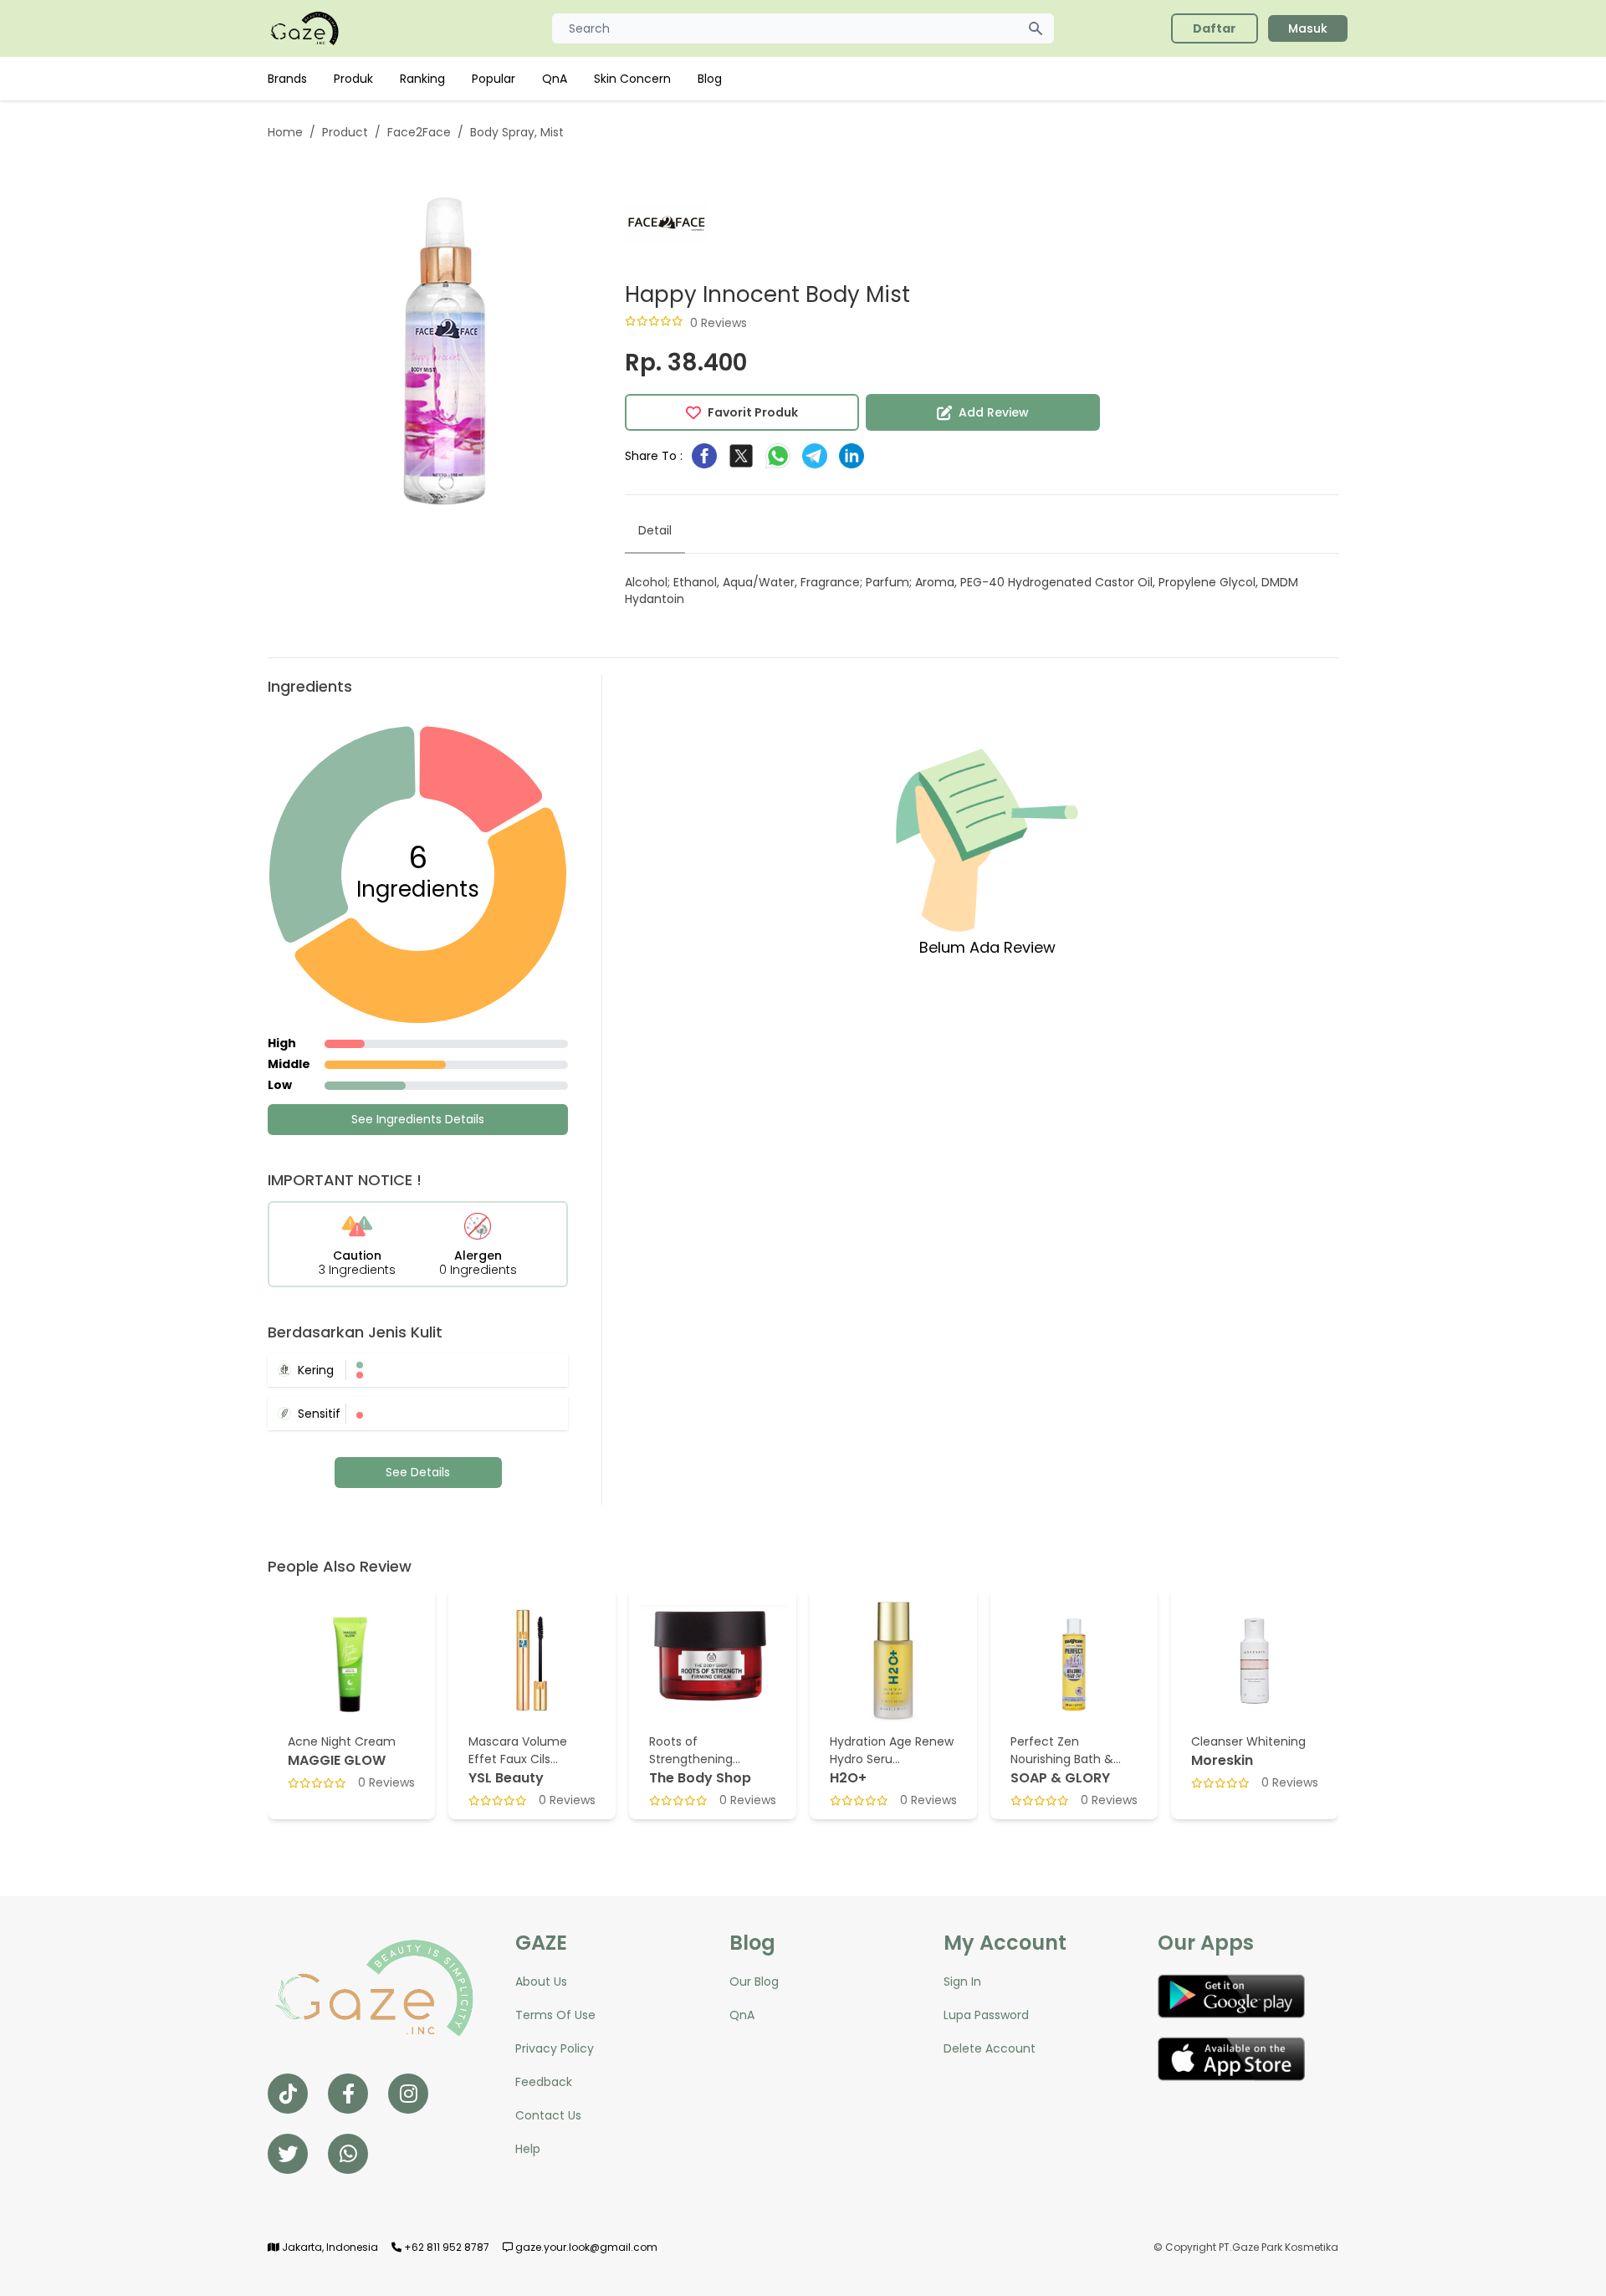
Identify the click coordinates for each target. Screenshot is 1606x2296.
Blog (710, 79)
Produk (353, 79)
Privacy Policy (555, 2048)
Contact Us (548, 2115)
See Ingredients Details (418, 1119)
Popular (494, 79)
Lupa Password (986, 2015)
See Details (418, 1472)
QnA (555, 79)
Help (528, 2149)
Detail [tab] (655, 530)
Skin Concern (632, 79)
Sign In (962, 1982)
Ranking (422, 79)
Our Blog (754, 1982)
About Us (541, 1982)
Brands (287, 79)
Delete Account (990, 2048)
